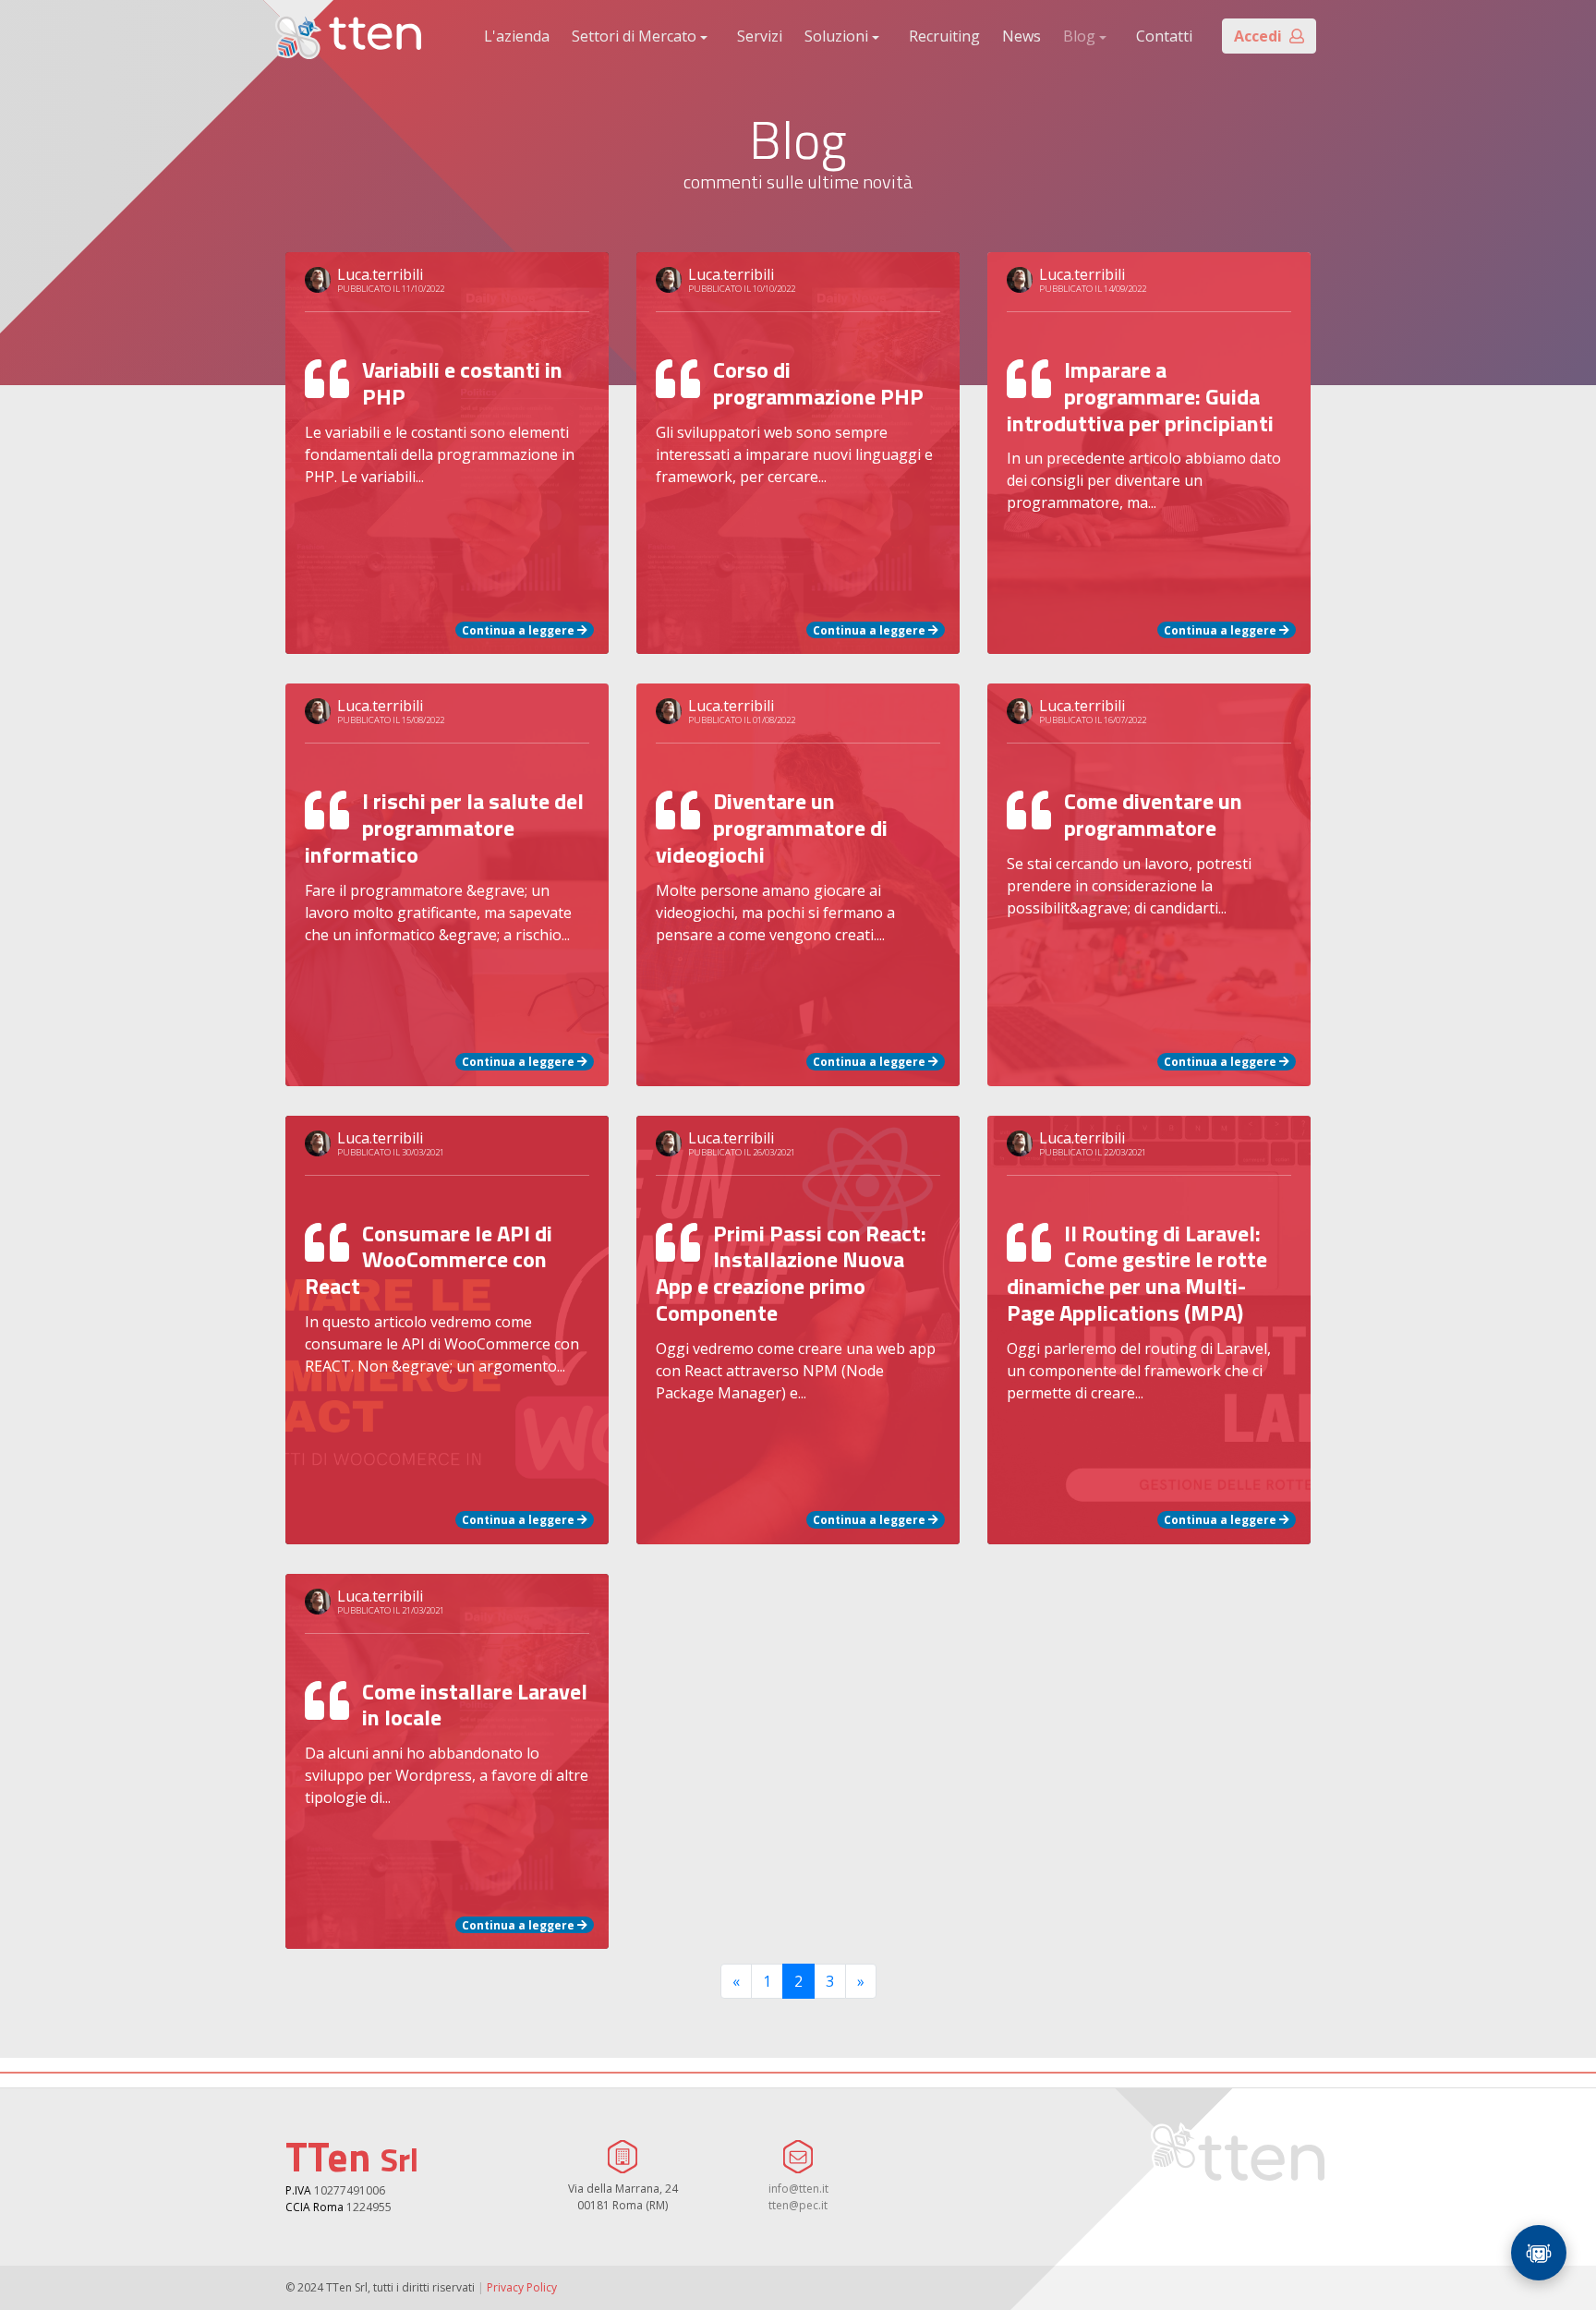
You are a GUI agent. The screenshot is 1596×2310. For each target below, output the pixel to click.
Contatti (1164, 36)
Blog (1079, 36)
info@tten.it (798, 2189)
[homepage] (348, 36)
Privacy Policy (522, 2287)
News (1022, 36)
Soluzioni (836, 36)
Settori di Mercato (634, 36)
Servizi (760, 36)
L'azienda (517, 36)
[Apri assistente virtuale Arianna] (1539, 2253)
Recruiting (944, 36)
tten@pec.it (798, 2205)
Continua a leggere (520, 629)
